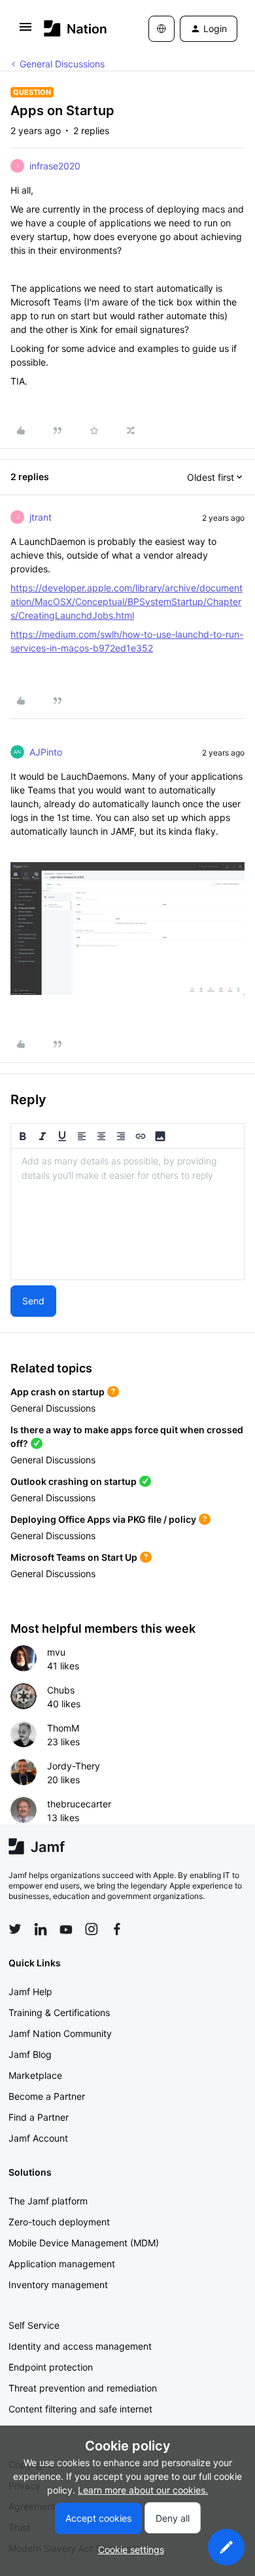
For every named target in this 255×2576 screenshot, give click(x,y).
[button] (25, 31)
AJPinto (46, 752)
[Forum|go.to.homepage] (76, 28)
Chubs (61, 1690)
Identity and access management (80, 2346)
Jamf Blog (30, 2054)
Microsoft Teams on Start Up (74, 1557)
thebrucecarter (79, 1804)
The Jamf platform (48, 2201)
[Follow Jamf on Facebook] (117, 1929)
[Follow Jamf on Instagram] (92, 1929)
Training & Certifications (59, 2012)
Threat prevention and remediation (83, 2388)
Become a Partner (47, 2096)
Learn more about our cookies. (143, 2490)
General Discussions (62, 64)
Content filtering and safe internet (80, 2409)
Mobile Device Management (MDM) (84, 2243)
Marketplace (35, 2075)
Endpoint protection (51, 2367)
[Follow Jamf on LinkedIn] (41, 1929)
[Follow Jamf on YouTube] (66, 1929)
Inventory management (58, 2285)
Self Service (34, 2325)
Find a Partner (39, 2117)
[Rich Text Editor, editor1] (127, 1214)
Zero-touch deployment (59, 2222)
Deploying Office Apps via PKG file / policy (103, 1519)
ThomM (63, 1728)
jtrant (41, 517)
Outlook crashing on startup (74, 1481)
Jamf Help (30, 1992)
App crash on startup (58, 1392)
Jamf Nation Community (60, 2033)
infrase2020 (55, 166)
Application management (62, 2264)
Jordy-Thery (74, 1766)
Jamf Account (38, 2138)
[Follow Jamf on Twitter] (15, 1929)
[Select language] (161, 29)
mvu (56, 1652)
